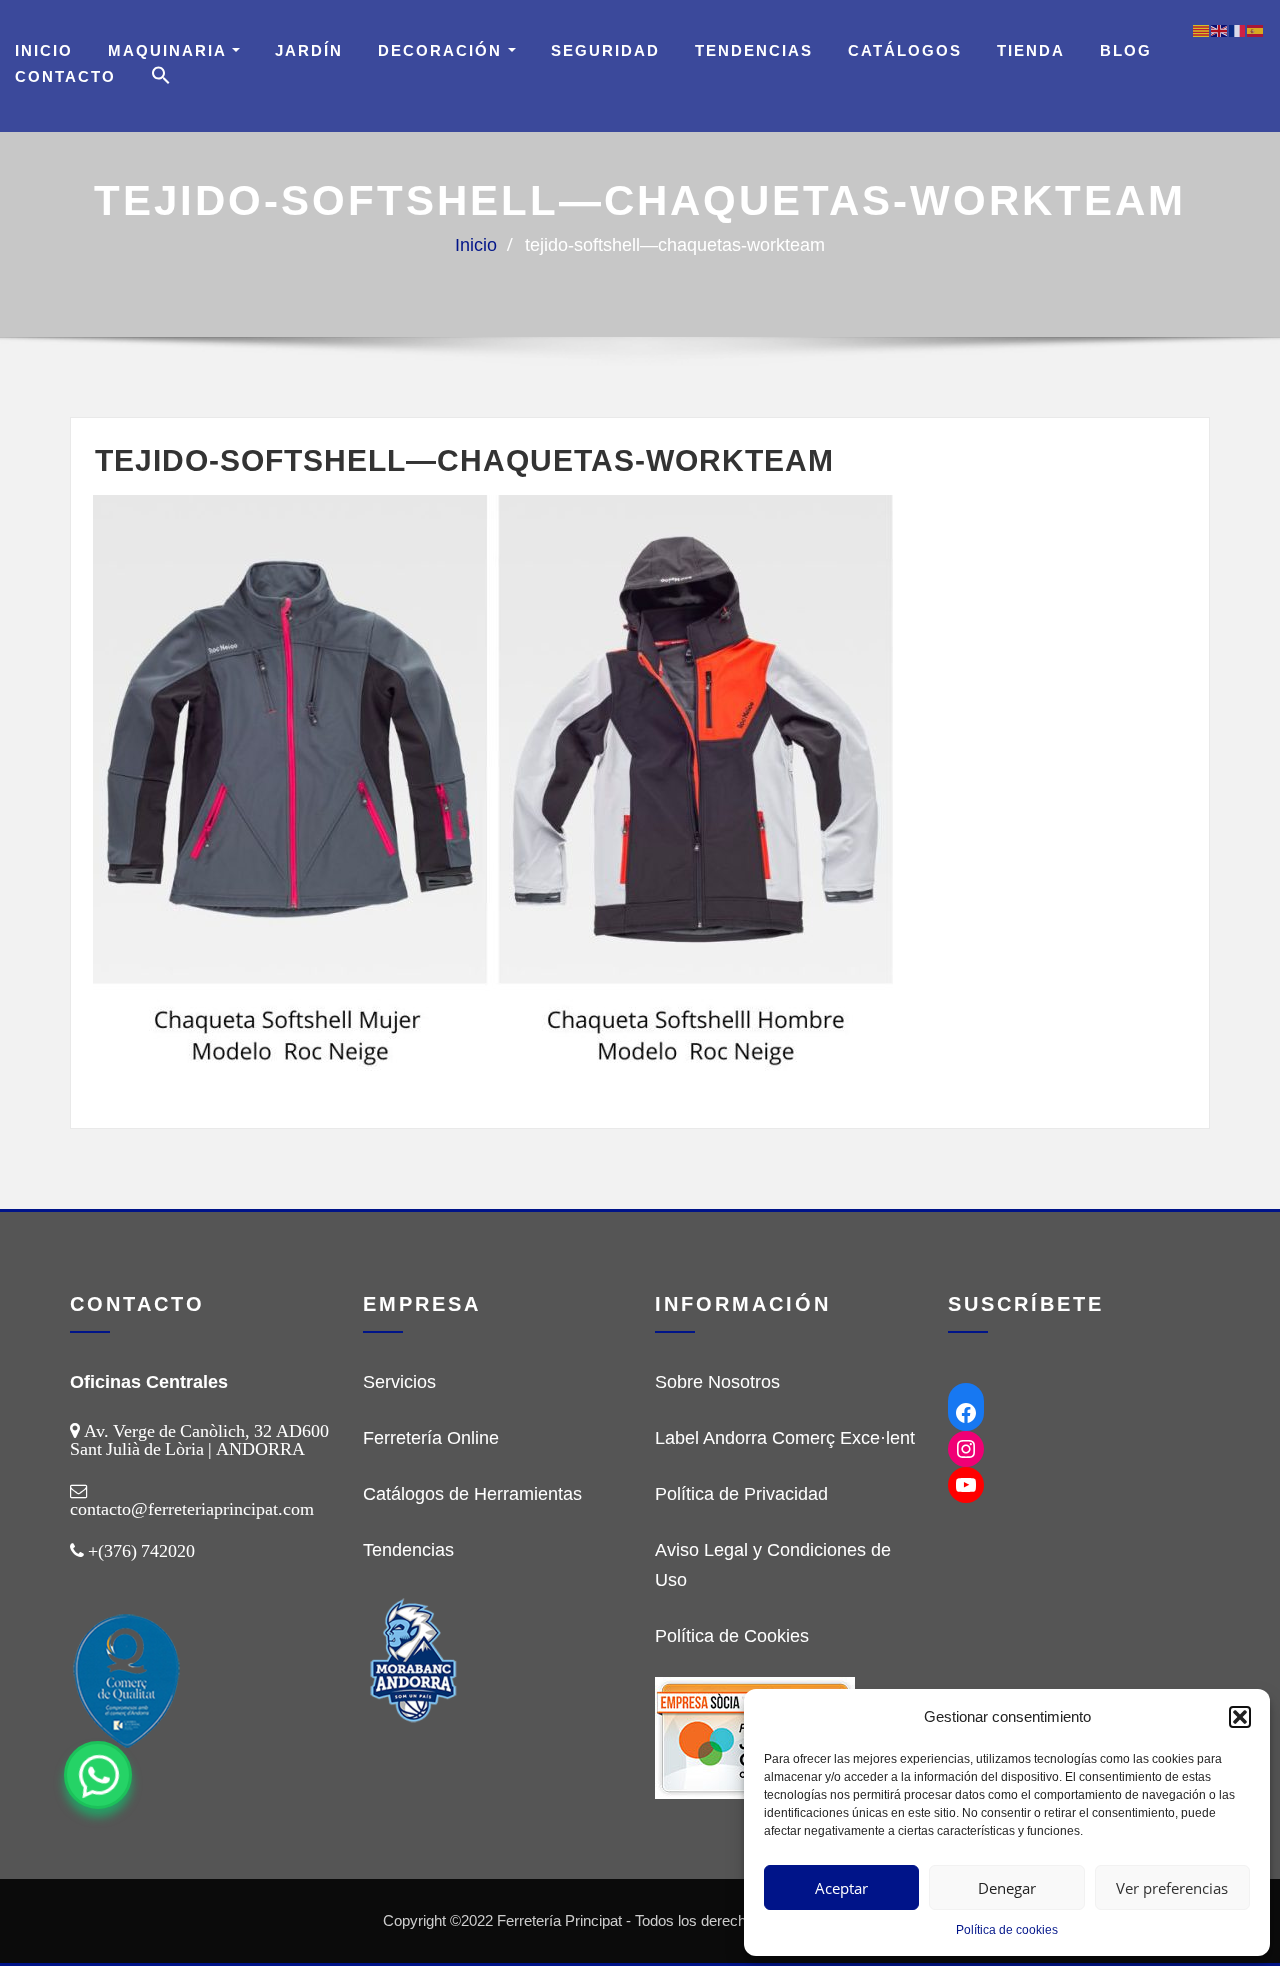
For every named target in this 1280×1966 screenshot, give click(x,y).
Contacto (65, 76)
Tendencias (754, 50)
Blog (1126, 50)
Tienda (1031, 50)
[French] (1238, 30)
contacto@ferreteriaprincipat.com (192, 1509)
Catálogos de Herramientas (472, 1494)
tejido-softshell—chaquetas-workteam (675, 245)
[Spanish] (1256, 30)
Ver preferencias (1172, 1888)
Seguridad (605, 50)
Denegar (1007, 1888)
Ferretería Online (431, 1438)
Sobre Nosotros (717, 1382)
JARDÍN (309, 50)
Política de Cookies (732, 1636)
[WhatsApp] (98, 1775)
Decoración (443, 50)
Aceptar (841, 1888)
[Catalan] (1202, 30)
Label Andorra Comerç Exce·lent (785, 1438)
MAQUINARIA (170, 50)
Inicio (44, 50)
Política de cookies (1007, 1930)
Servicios (399, 1382)
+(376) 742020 (141, 1551)
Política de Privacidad (741, 1494)
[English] (1220, 30)
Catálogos (905, 50)
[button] (1240, 1717)
